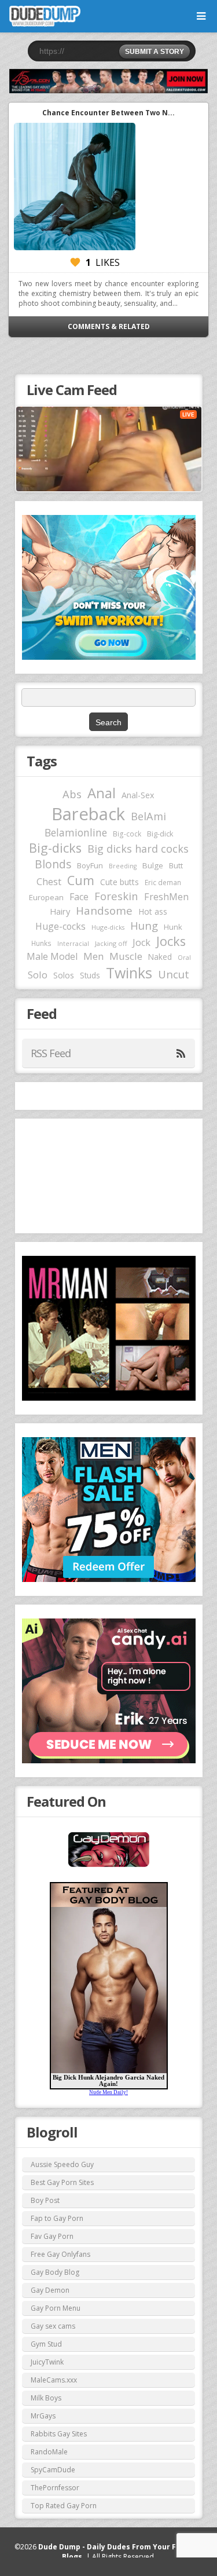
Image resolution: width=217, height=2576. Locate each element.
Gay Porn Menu (56, 2308)
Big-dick (160, 834)
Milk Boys (46, 2398)
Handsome (104, 911)
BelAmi (148, 816)
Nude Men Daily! (108, 2092)
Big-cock (127, 834)
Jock (141, 942)
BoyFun (90, 865)
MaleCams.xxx (54, 2380)
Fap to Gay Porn (57, 2218)
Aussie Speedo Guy (62, 2164)
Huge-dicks (108, 927)
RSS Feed (51, 1053)
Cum (81, 880)
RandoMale (49, 2452)
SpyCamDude (53, 2470)
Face (79, 897)
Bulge (153, 865)
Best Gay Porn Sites (62, 2182)
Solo (38, 975)
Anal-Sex (138, 795)
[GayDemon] (109, 1866)
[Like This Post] (75, 262)
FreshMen (166, 897)
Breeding (123, 866)
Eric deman (163, 882)
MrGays (43, 2416)
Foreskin (116, 896)
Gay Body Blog (55, 2272)
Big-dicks (55, 848)
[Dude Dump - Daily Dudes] (45, 16)
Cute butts (119, 882)
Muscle (126, 956)
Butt (176, 865)
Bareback (88, 814)
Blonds (53, 864)
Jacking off (111, 943)
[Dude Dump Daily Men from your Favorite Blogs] (108, 81)
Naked (160, 957)
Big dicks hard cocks (138, 849)
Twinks (129, 973)
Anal (102, 793)
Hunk (173, 927)
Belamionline (76, 832)
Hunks (41, 943)
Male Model (52, 956)
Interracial (73, 944)
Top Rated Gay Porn (64, 2506)
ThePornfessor (55, 2488)
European (46, 897)
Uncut (174, 974)
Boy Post (45, 2200)
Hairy (60, 911)
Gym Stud (46, 2344)
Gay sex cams (53, 2326)
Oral (184, 958)
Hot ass (153, 911)
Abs (72, 794)
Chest (49, 882)
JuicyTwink (47, 2362)
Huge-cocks (60, 926)
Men (93, 956)
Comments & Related (109, 326)
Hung (144, 925)
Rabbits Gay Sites (59, 2434)
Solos (64, 975)
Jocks (171, 941)
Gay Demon (50, 2290)
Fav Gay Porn (52, 2236)
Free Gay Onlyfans (60, 2254)
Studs (90, 975)
